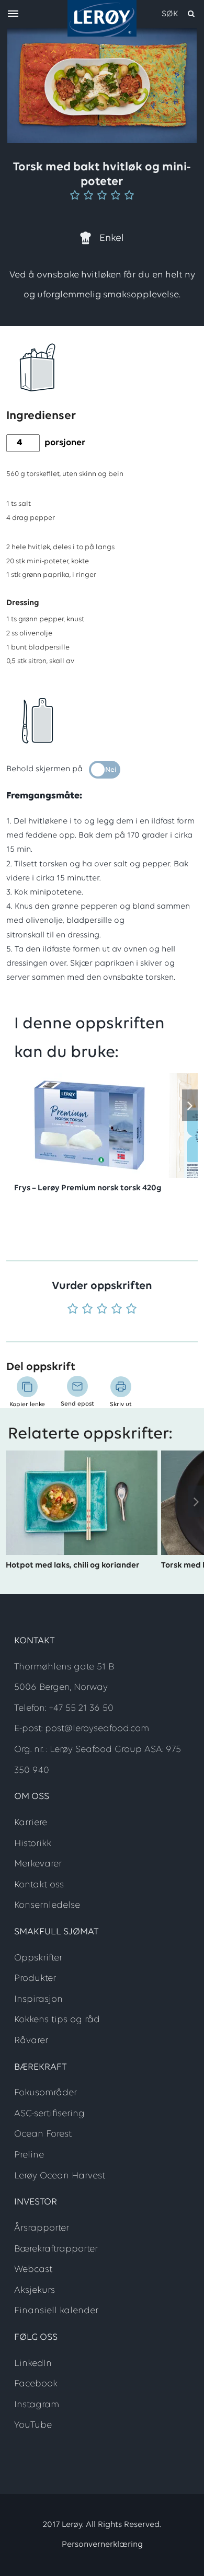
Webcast (33, 2270)
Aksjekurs (35, 2291)
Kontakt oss (39, 1885)
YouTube (33, 2426)
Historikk (33, 1844)
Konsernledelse (47, 1906)
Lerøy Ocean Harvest (60, 2176)
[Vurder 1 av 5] (73, 1310)
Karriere (31, 1823)
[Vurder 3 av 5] (102, 1310)
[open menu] (13, 14)
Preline (29, 2155)
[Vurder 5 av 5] (131, 1310)
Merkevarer (38, 1864)
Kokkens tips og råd (57, 2020)
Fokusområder (46, 2093)
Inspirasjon (38, 2000)
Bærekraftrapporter (56, 2249)
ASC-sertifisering (49, 2114)
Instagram (37, 2405)
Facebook (36, 2384)
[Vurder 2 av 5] (87, 1310)
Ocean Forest (43, 2134)
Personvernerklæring (102, 2545)
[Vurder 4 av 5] (117, 1310)
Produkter (35, 1979)
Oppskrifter (38, 1958)
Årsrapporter (42, 2229)
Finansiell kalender (56, 2311)
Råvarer (31, 2041)
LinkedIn (33, 2364)
